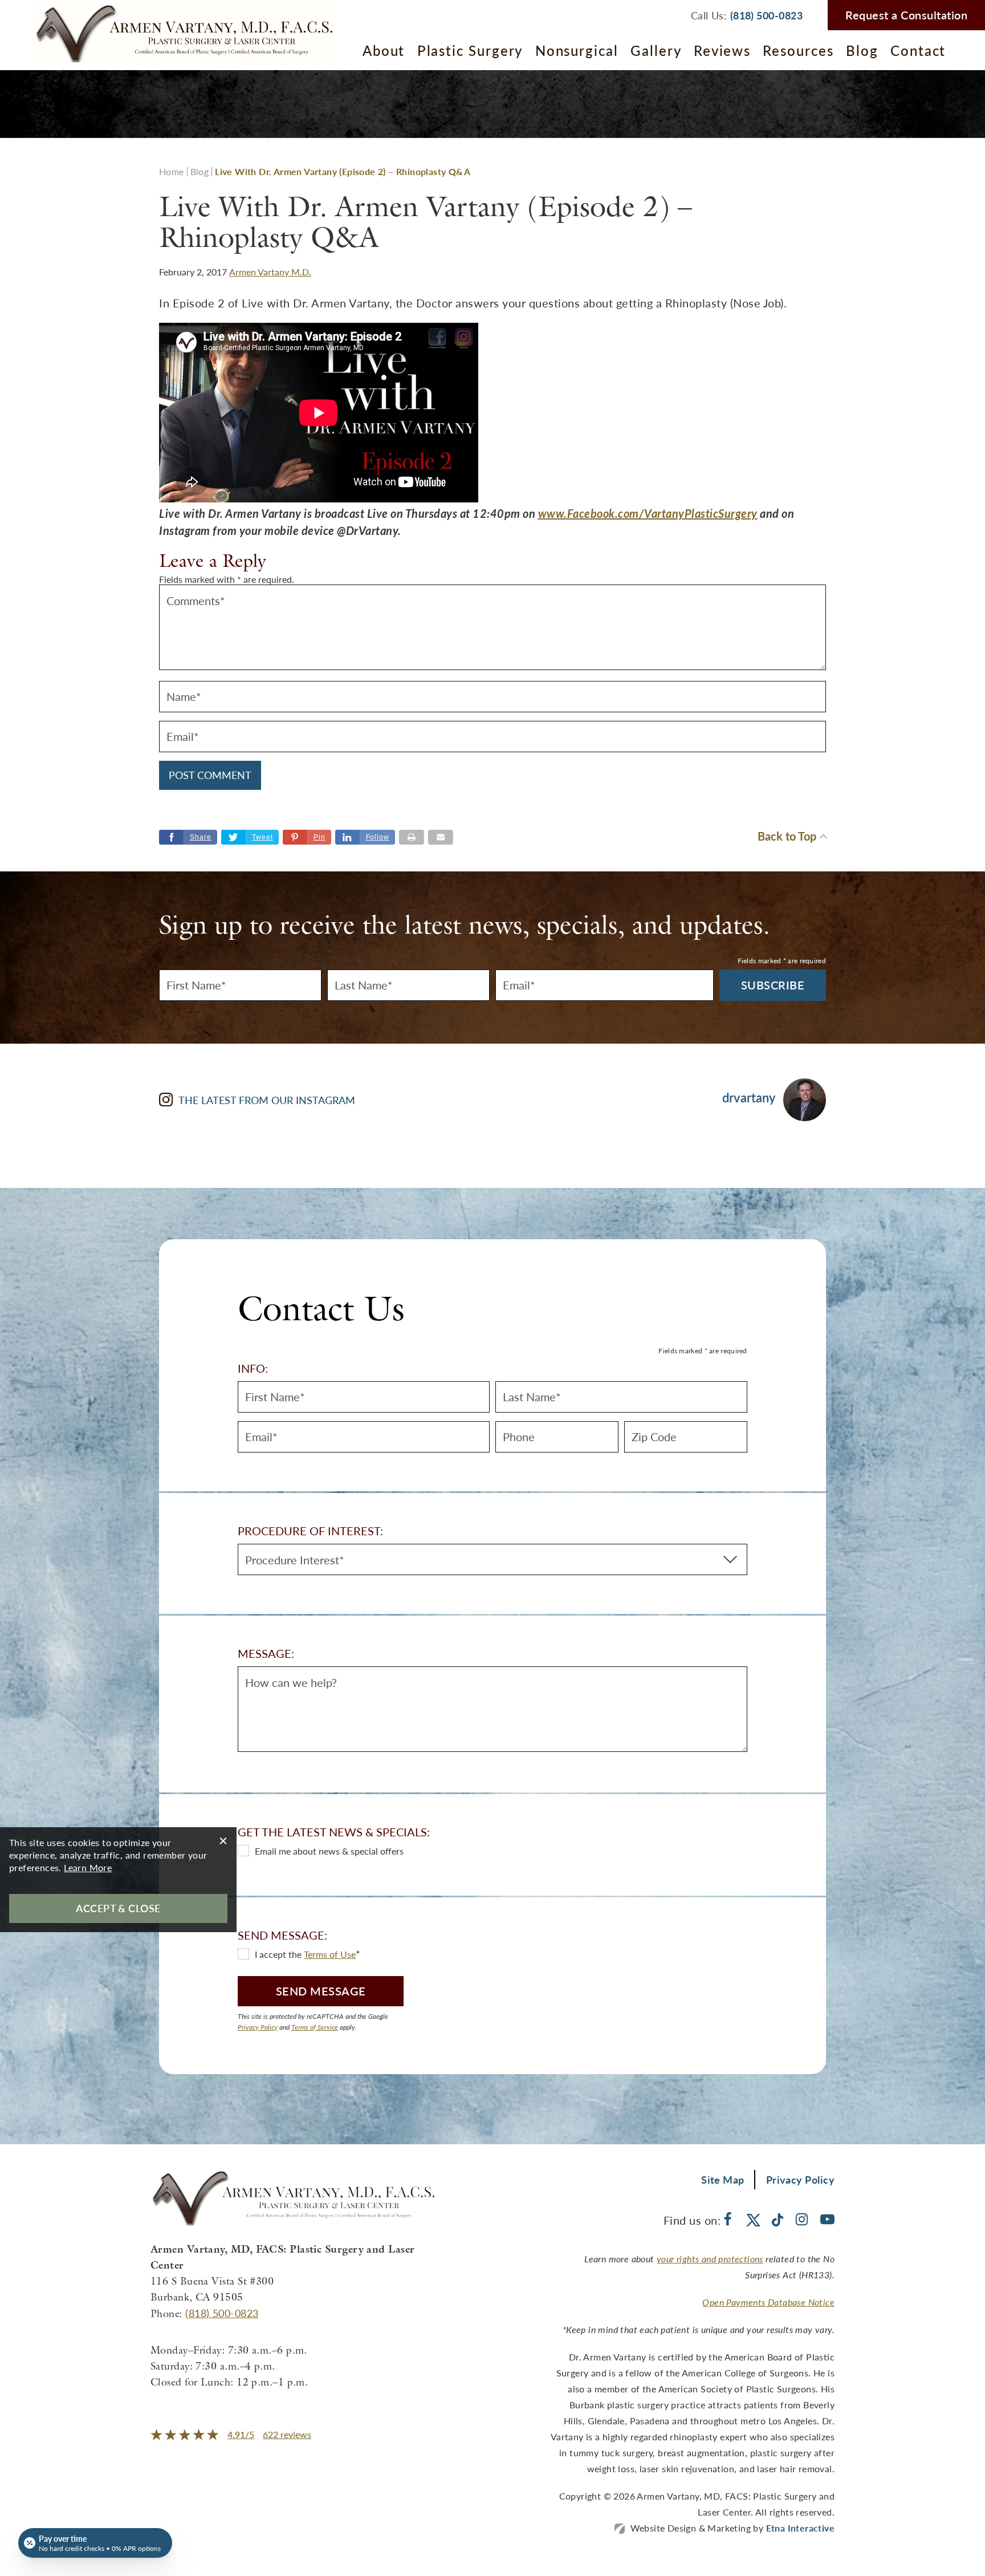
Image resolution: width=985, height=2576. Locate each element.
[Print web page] (412, 837)
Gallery (656, 50)
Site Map (723, 2179)
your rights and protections (710, 2259)
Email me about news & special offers (329, 1851)
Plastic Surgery (470, 50)
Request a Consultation (906, 15)
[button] (307, 837)
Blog (862, 50)
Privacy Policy (258, 2027)
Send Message (321, 1991)
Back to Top (787, 837)
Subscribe (773, 985)
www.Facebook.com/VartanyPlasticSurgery (648, 513)
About (384, 50)
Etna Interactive (800, 2528)
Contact (918, 50)
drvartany (749, 1098)
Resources (798, 50)
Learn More (88, 1867)
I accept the (279, 1954)
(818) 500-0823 (222, 2313)
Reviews (722, 50)
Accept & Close (118, 1908)
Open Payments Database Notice (768, 2302)
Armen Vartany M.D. (270, 272)
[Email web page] (441, 837)
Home (172, 171)
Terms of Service (315, 2027)
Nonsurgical (577, 50)
